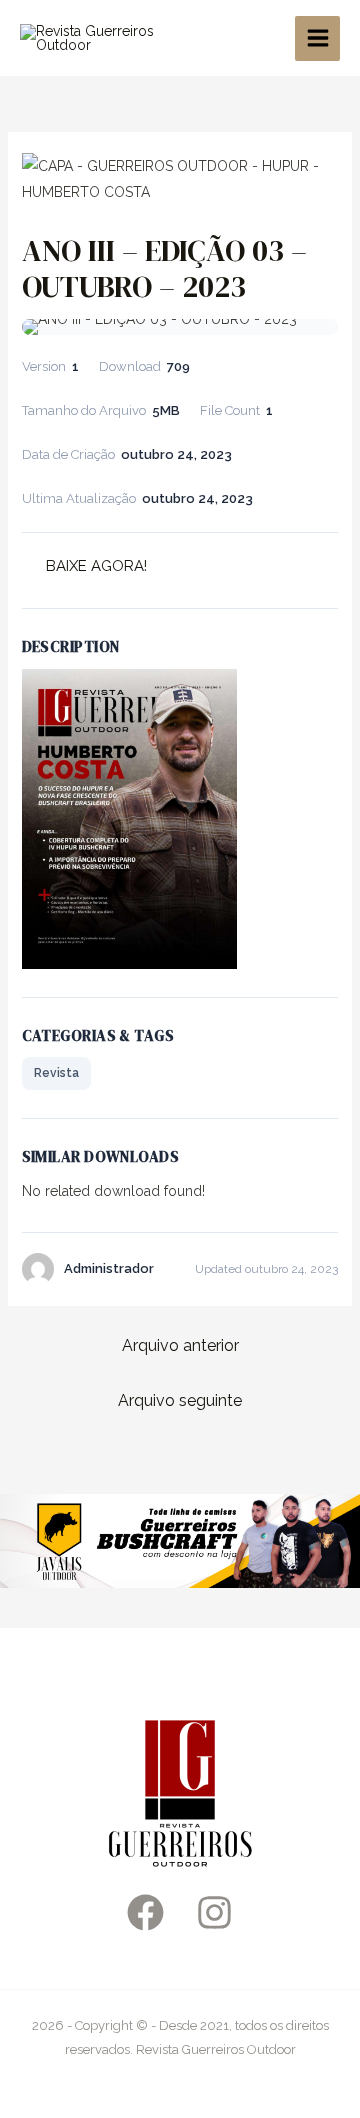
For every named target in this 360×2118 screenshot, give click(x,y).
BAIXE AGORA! (96, 566)
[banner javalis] (180, 1540)
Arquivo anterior (180, 1345)
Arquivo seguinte (180, 1400)
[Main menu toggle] (317, 38)
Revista (56, 1073)
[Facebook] (145, 1912)
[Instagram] (214, 1912)
